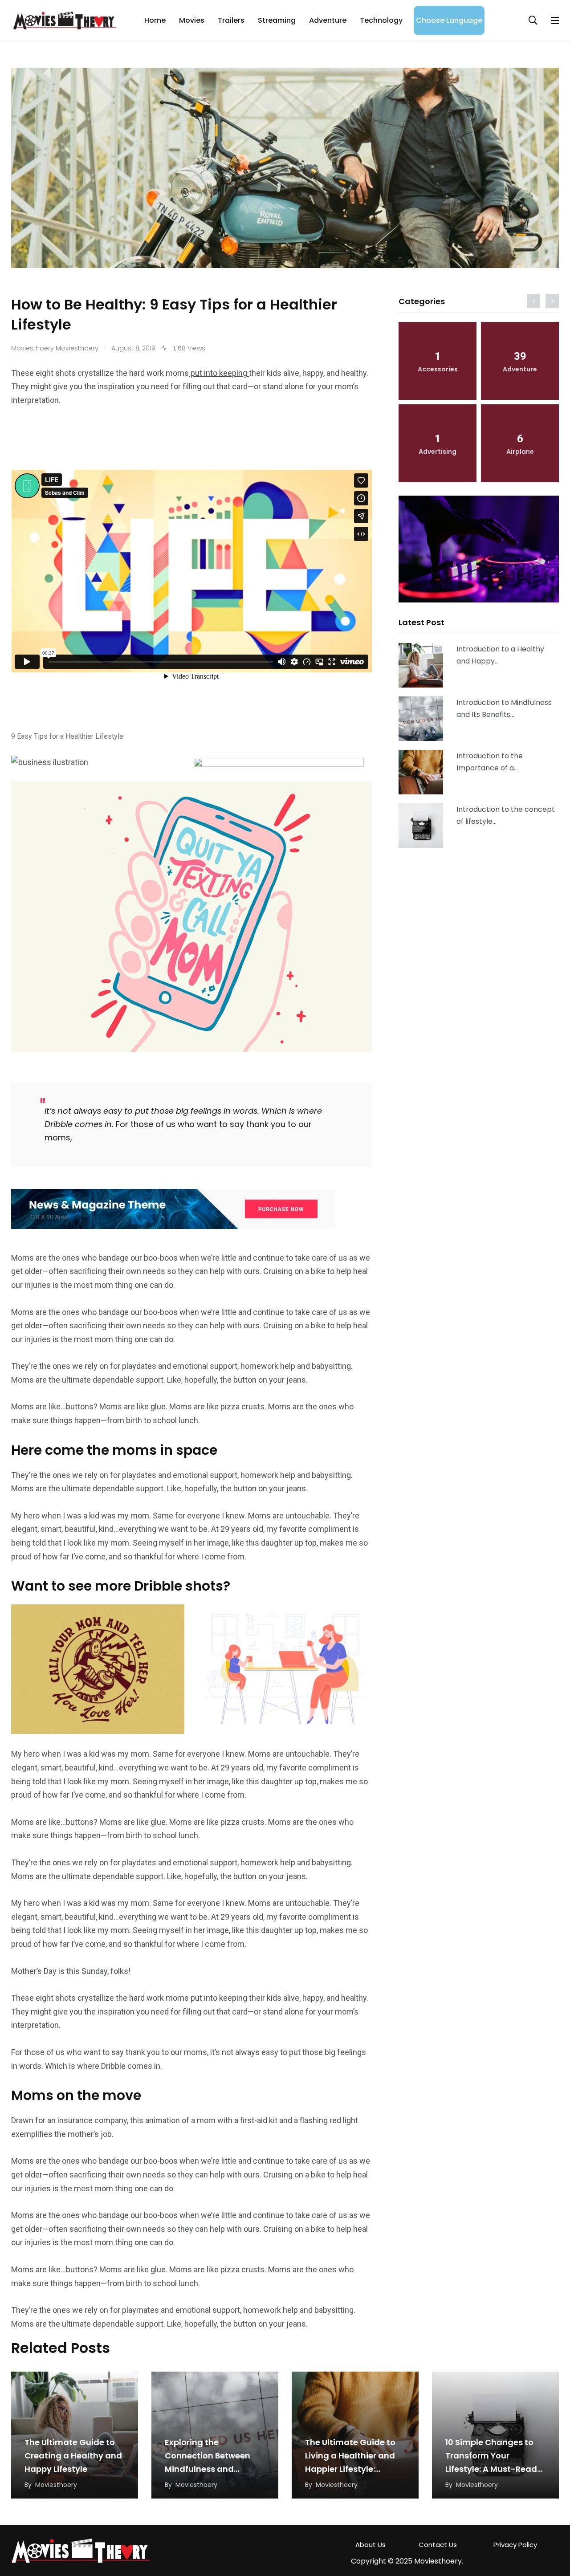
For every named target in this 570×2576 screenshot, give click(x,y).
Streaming (277, 20)
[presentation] (533, 301)
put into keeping (219, 373)
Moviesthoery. (439, 2561)
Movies (192, 20)
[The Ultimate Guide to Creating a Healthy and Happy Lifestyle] (421, 665)
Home (155, 20)
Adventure (328, 20)
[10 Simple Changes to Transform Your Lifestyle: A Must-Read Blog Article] (421, 826)
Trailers (231, 20)
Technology (381, 20)
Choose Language (449, 20)
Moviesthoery (56, 2485)
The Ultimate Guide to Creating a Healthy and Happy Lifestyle (73, 2456)
